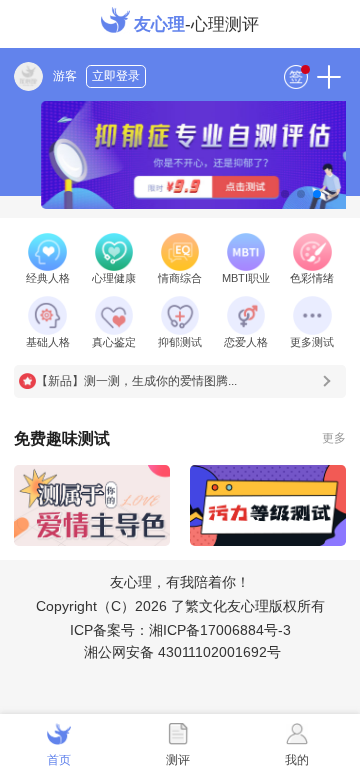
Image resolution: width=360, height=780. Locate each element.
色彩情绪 (312, 278)
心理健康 (114, 278)
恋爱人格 (246, 342)
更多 (334, 438)
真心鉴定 (114, 342)
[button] (285, 194)
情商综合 (180, 278)
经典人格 (48, 278)
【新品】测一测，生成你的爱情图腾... (136, 381)
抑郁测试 (180, 342)
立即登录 (116, 76)
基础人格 (48, 342)
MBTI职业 (246, 278)
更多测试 (312, 342)
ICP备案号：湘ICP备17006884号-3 (180, 630)
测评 (178, 760)
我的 (297, 760)
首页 (59, 760)
